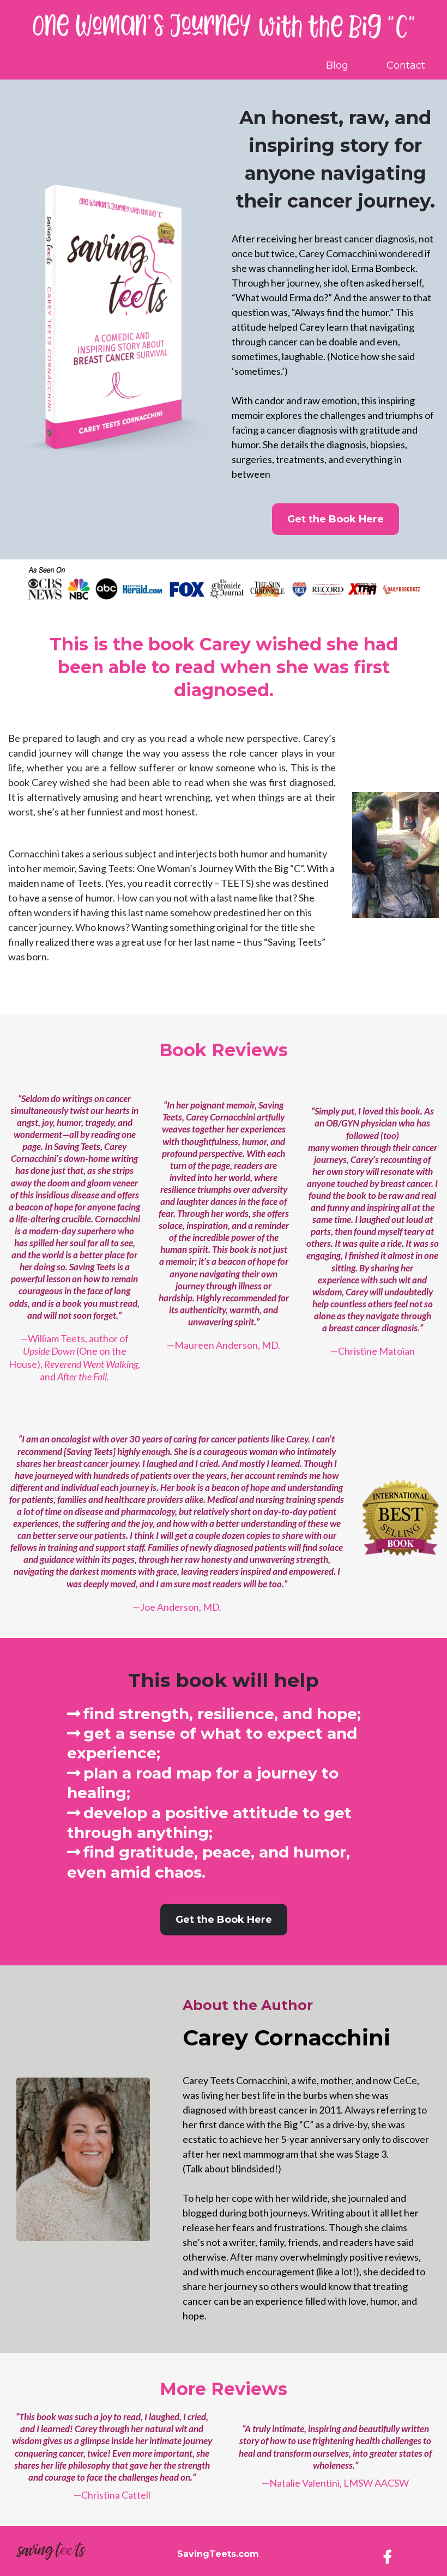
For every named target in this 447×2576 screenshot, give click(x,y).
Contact (406, 66)
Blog (337, 66)
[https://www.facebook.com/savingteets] (390, 2556)
